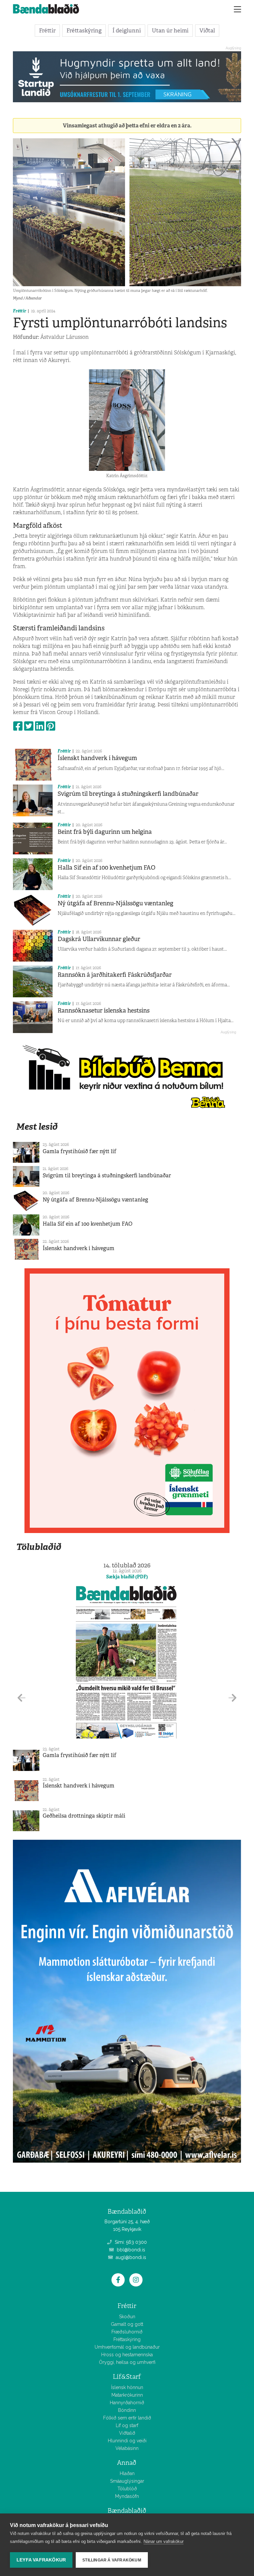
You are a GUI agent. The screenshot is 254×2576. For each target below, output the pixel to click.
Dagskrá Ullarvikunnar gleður (99, 939)
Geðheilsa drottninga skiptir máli (84, 1816)
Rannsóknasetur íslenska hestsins (104, 1011)
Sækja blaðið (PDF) (127, 1577)
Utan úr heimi (170, 30)
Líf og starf (127, 2425)
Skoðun (127, 2317)
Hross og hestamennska (127, 2355)
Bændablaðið (127, 2511)
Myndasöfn (127, 2496)
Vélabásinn (127, 2448)
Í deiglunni (127, 30)
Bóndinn (127, 2410)
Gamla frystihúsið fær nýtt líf (80, 1151)
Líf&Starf (127, 2377)
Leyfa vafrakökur (41, 2560)
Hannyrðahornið (127, 2403)
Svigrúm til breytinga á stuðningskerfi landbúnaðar (128, 794)
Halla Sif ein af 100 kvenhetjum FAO (106, 868)
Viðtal (207, 30)
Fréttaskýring (84, 30)
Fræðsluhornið (127, 2332)
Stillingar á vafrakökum (112, 2560)
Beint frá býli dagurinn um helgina (105, 832)
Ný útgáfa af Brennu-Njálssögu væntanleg (115, 903)
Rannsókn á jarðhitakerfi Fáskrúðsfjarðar (115, 975)
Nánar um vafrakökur (164, 2541)
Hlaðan (127, 2473)
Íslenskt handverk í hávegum (97, 758)
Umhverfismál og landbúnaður (127, 2347)
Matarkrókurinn (127, 2395)
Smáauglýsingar (127, 2481)
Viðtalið (127, 2433)
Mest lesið (37, 1127)
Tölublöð (127, 2489)
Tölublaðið (39, 1547)
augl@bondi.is (130, 2257)
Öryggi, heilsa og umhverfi (127, 2362)
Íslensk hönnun (127, 2387)
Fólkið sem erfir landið (127, 2418)
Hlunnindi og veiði (127, 2441)
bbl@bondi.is (130, 2250)
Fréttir (47, 30)
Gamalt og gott (127, 2324)
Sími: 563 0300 (130, 2242)
